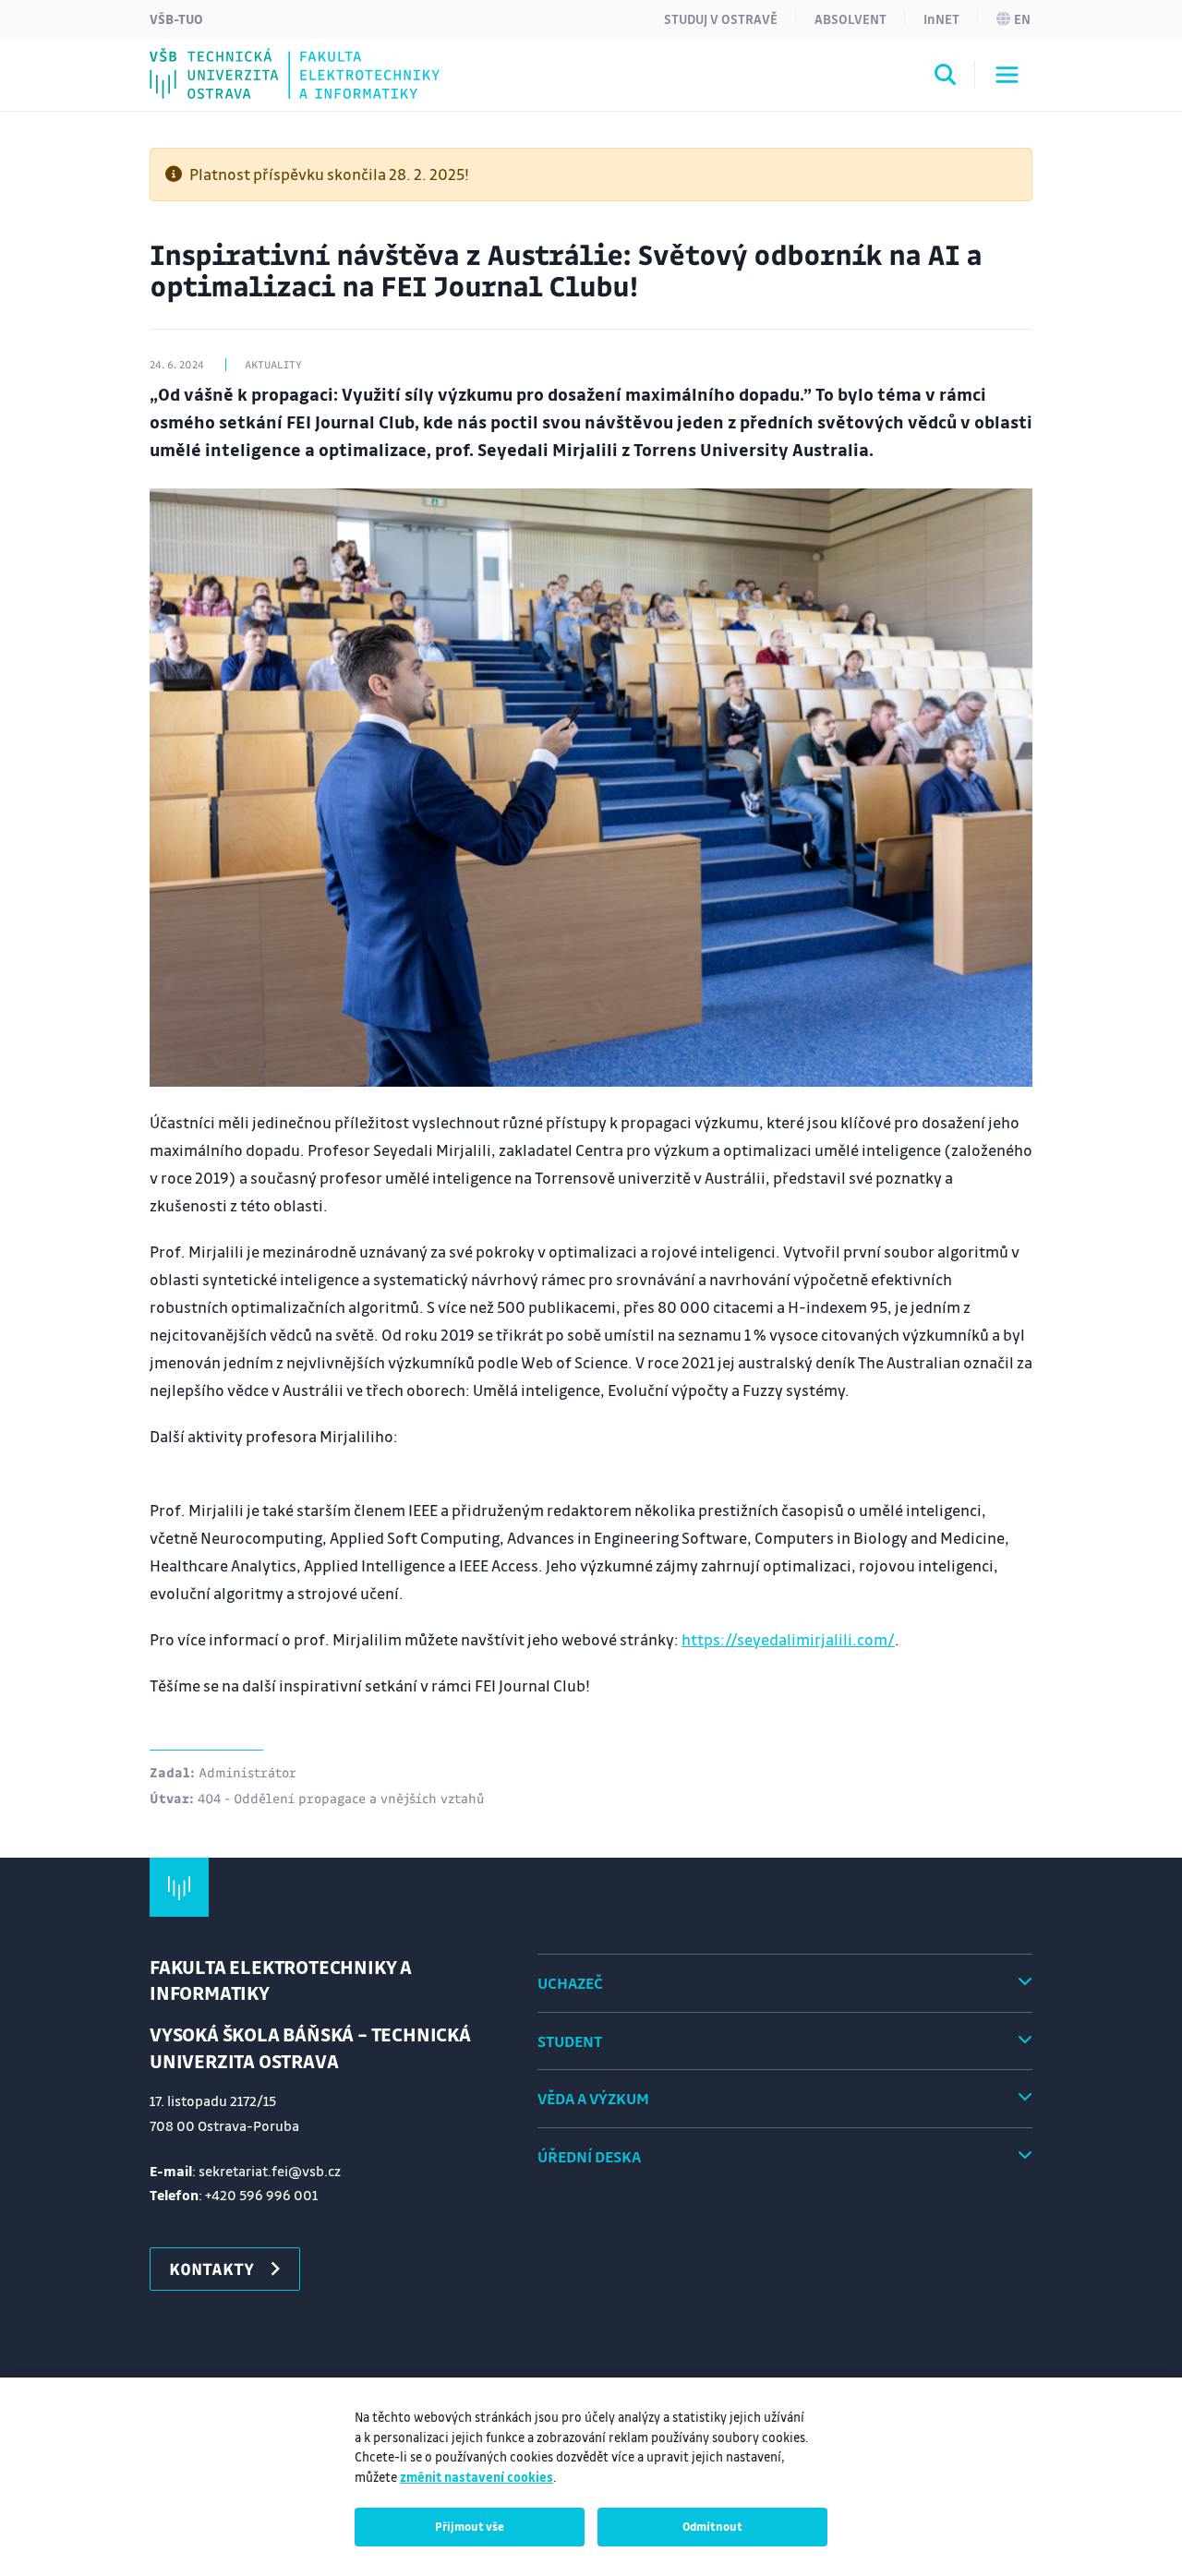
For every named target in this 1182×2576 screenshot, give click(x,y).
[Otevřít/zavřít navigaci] (1007, 75)
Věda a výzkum (593, 2098)
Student (570, 2041)
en (1022, 18)
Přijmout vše (470, 2526)
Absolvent (850, 18)
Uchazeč (570, 1983)
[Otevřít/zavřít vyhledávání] (946, 78)
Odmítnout (712, 2526)
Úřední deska (589, 2156)
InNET (941, 18)
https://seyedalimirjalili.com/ (788, 1639)
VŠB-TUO (176, 18)
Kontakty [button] (211, 2269)
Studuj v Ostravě (721, 18)
